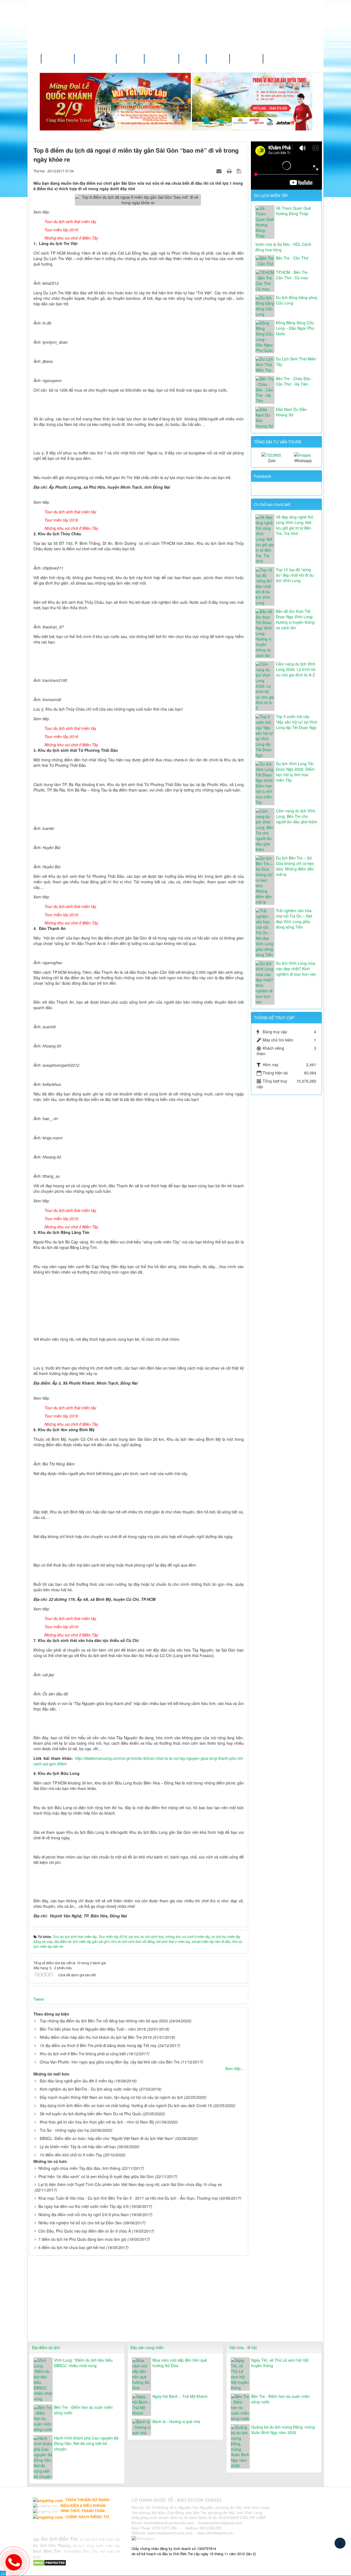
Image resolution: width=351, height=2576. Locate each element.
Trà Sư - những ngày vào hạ (64, 2130)
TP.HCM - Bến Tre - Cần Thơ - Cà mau (293, 275)
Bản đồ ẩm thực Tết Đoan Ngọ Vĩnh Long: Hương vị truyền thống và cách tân (295, 619)
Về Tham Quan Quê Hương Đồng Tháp (293, 211)
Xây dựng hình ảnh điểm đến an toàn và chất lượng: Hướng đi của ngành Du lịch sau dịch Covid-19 (126, 2105)
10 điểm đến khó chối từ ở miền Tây (71, 2155)
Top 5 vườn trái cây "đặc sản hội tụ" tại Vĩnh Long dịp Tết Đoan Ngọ (297, 722)
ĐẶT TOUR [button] (193, 59)
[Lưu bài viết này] (240, 171)
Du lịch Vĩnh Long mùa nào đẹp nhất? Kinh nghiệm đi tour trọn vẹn (296, 969)
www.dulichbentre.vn (215, 2533)
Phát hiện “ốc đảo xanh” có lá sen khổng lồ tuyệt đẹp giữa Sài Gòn (96, 2176)
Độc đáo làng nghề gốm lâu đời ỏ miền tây (77, 2081)
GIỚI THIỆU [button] (57, 59)
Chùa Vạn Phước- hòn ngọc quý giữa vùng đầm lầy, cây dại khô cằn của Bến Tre (110, 2062)
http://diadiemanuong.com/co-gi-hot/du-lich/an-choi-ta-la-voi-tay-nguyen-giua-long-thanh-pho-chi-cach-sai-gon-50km (139, 1761)
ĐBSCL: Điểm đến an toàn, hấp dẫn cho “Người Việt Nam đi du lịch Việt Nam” (107, 2138)
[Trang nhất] (35, 59)
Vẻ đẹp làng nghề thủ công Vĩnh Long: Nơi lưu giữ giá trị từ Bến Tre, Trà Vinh (295, 525)
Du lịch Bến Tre (59, 2539)
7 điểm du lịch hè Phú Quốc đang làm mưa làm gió (82, 2239)
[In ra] (230, 171)
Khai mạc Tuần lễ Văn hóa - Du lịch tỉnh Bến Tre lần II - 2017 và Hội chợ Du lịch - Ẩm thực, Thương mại (128, 2198)
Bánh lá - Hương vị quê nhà (176, 2421)
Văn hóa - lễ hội (243, 2347)
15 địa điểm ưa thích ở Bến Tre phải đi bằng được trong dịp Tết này (98, 2045)
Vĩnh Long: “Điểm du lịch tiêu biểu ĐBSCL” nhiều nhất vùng (83, 2363)
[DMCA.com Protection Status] (50, 2562)
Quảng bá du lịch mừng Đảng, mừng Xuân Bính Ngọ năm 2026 (283, 2430)
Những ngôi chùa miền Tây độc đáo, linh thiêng (79, 2168)
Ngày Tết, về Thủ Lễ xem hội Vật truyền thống (280, 2363)
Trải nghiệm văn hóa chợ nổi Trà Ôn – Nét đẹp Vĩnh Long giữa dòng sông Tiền (294, 919)
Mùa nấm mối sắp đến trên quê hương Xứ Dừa (180, 2363)
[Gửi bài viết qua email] (220, 171)
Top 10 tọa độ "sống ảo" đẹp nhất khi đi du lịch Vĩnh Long (295, 575)
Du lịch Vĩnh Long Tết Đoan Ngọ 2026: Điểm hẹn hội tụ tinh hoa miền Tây (295, 772)
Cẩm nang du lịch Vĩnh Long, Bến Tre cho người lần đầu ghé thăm (297, 816)
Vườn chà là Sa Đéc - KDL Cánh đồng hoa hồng (283, 247)
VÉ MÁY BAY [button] (161, 59)
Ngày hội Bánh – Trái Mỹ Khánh (180, 2396)
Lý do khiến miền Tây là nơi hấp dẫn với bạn (78, 2147)
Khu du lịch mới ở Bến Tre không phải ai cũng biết (83, 2054)
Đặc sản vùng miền (147, 2347)
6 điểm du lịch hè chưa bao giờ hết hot (72, 2247)
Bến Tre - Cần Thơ (292, 258)
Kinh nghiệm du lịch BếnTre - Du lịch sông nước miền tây (89, 2089)
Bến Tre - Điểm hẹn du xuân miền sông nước (83, 2410)
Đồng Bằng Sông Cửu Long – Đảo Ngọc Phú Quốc (295, 328)
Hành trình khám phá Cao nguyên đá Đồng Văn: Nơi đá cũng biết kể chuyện (86, 2443)
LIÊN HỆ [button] (219, 59)
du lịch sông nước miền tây (96, 2545)
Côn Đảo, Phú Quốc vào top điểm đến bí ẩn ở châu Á (85, 2231)
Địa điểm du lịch (46, 2347)
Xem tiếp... (234, 2068)
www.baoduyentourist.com (170, 2533)
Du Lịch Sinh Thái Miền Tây (296, 362)
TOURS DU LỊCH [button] (95, 59)
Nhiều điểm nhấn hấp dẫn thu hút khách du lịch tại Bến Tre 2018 (96, 2037)
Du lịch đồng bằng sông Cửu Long (296, 300)
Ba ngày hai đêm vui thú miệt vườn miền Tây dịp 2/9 (83, 2206)
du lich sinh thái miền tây (100, 2539)
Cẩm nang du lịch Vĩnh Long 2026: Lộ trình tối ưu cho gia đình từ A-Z (296, 669)
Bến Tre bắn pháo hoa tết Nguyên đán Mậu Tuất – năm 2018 (93, 2029)
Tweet (39, 1999)
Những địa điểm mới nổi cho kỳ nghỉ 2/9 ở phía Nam (84, 2214)
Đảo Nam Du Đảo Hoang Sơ (291, 412)
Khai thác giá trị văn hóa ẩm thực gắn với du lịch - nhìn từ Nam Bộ (97, 2122)
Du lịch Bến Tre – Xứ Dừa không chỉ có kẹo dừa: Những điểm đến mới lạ (295, 866)
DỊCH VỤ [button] (130, 59)
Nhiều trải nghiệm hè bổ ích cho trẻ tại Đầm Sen (80, 2223)
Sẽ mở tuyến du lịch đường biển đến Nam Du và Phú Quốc (91, 2114)
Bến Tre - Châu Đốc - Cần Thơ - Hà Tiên (294, 381)
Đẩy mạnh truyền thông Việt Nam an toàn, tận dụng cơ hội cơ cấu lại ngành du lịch (111, 2097)
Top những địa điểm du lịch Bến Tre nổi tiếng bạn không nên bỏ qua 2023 (104, 2021)
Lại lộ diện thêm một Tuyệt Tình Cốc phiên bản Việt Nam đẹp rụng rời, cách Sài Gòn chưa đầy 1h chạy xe (130, 2184)
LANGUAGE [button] (246, 59)
